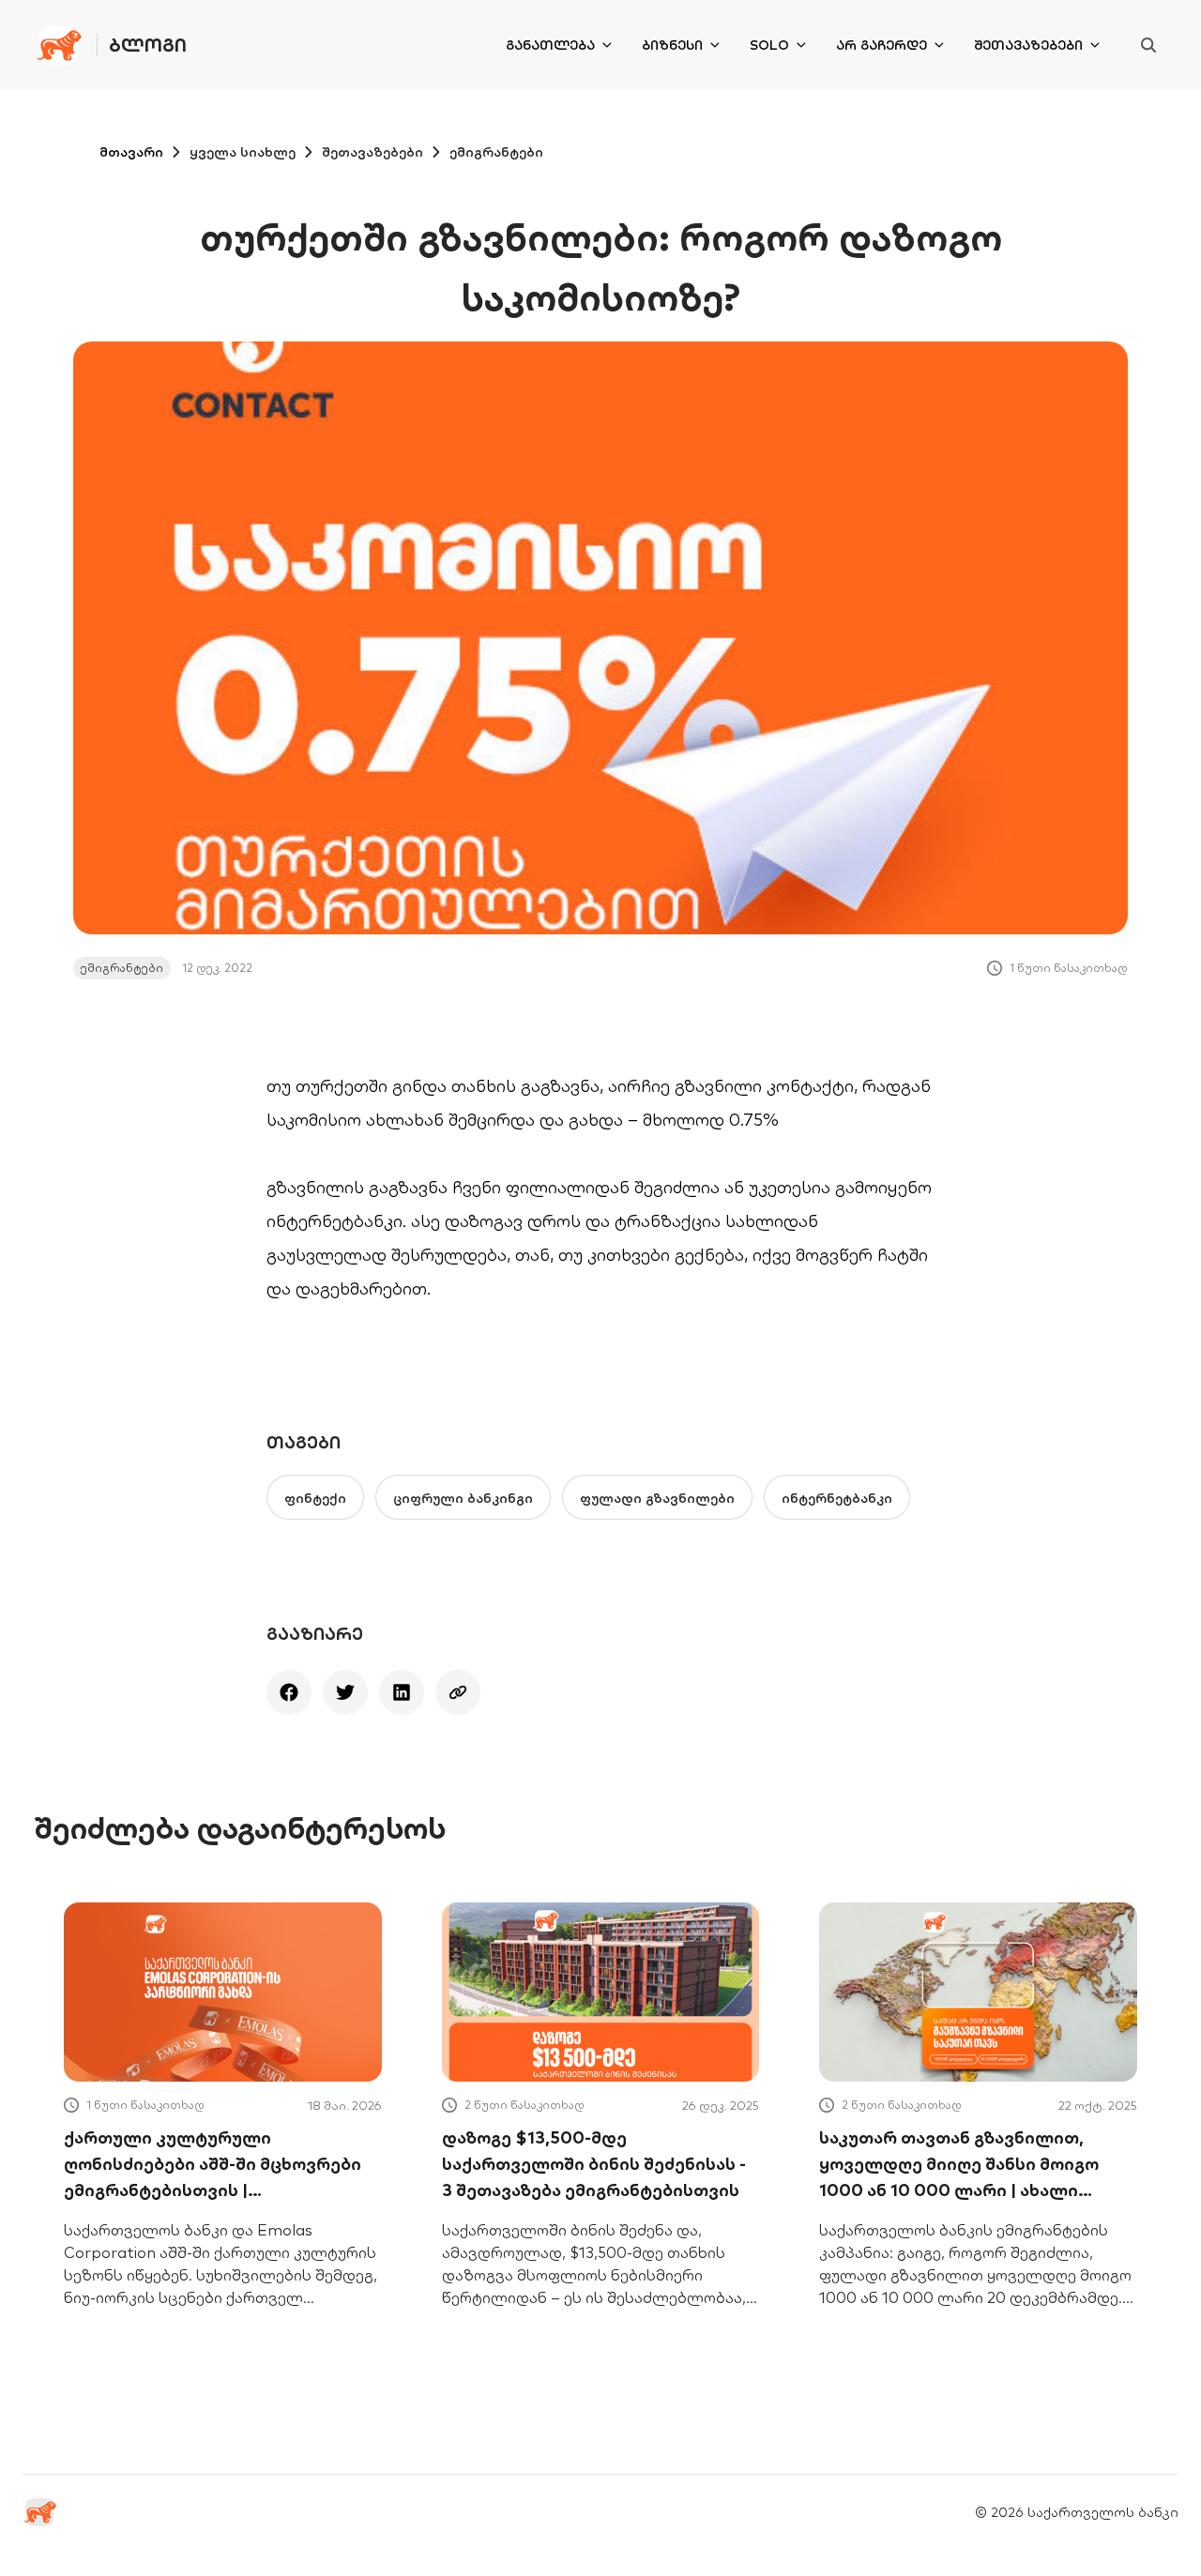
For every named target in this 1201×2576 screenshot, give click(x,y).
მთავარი (131, 152)
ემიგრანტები (496, 152)
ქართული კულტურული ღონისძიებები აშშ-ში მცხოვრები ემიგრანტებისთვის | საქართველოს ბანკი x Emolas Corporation (213, 2165)
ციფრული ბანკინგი (463, 1498)
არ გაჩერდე (882, 45)
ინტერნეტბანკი (837, 1498)
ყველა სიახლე (243, 152)
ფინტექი (315, 1498)
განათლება (550, 45)
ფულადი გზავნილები (657, 1498)
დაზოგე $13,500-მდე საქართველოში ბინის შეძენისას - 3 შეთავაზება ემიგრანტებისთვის (594, 2164)
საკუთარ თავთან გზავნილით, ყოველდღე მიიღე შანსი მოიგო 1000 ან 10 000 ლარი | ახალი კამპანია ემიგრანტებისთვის (959, 2165)
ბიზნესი (672, 45)
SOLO (769, 45)
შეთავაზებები (1028, 45)
